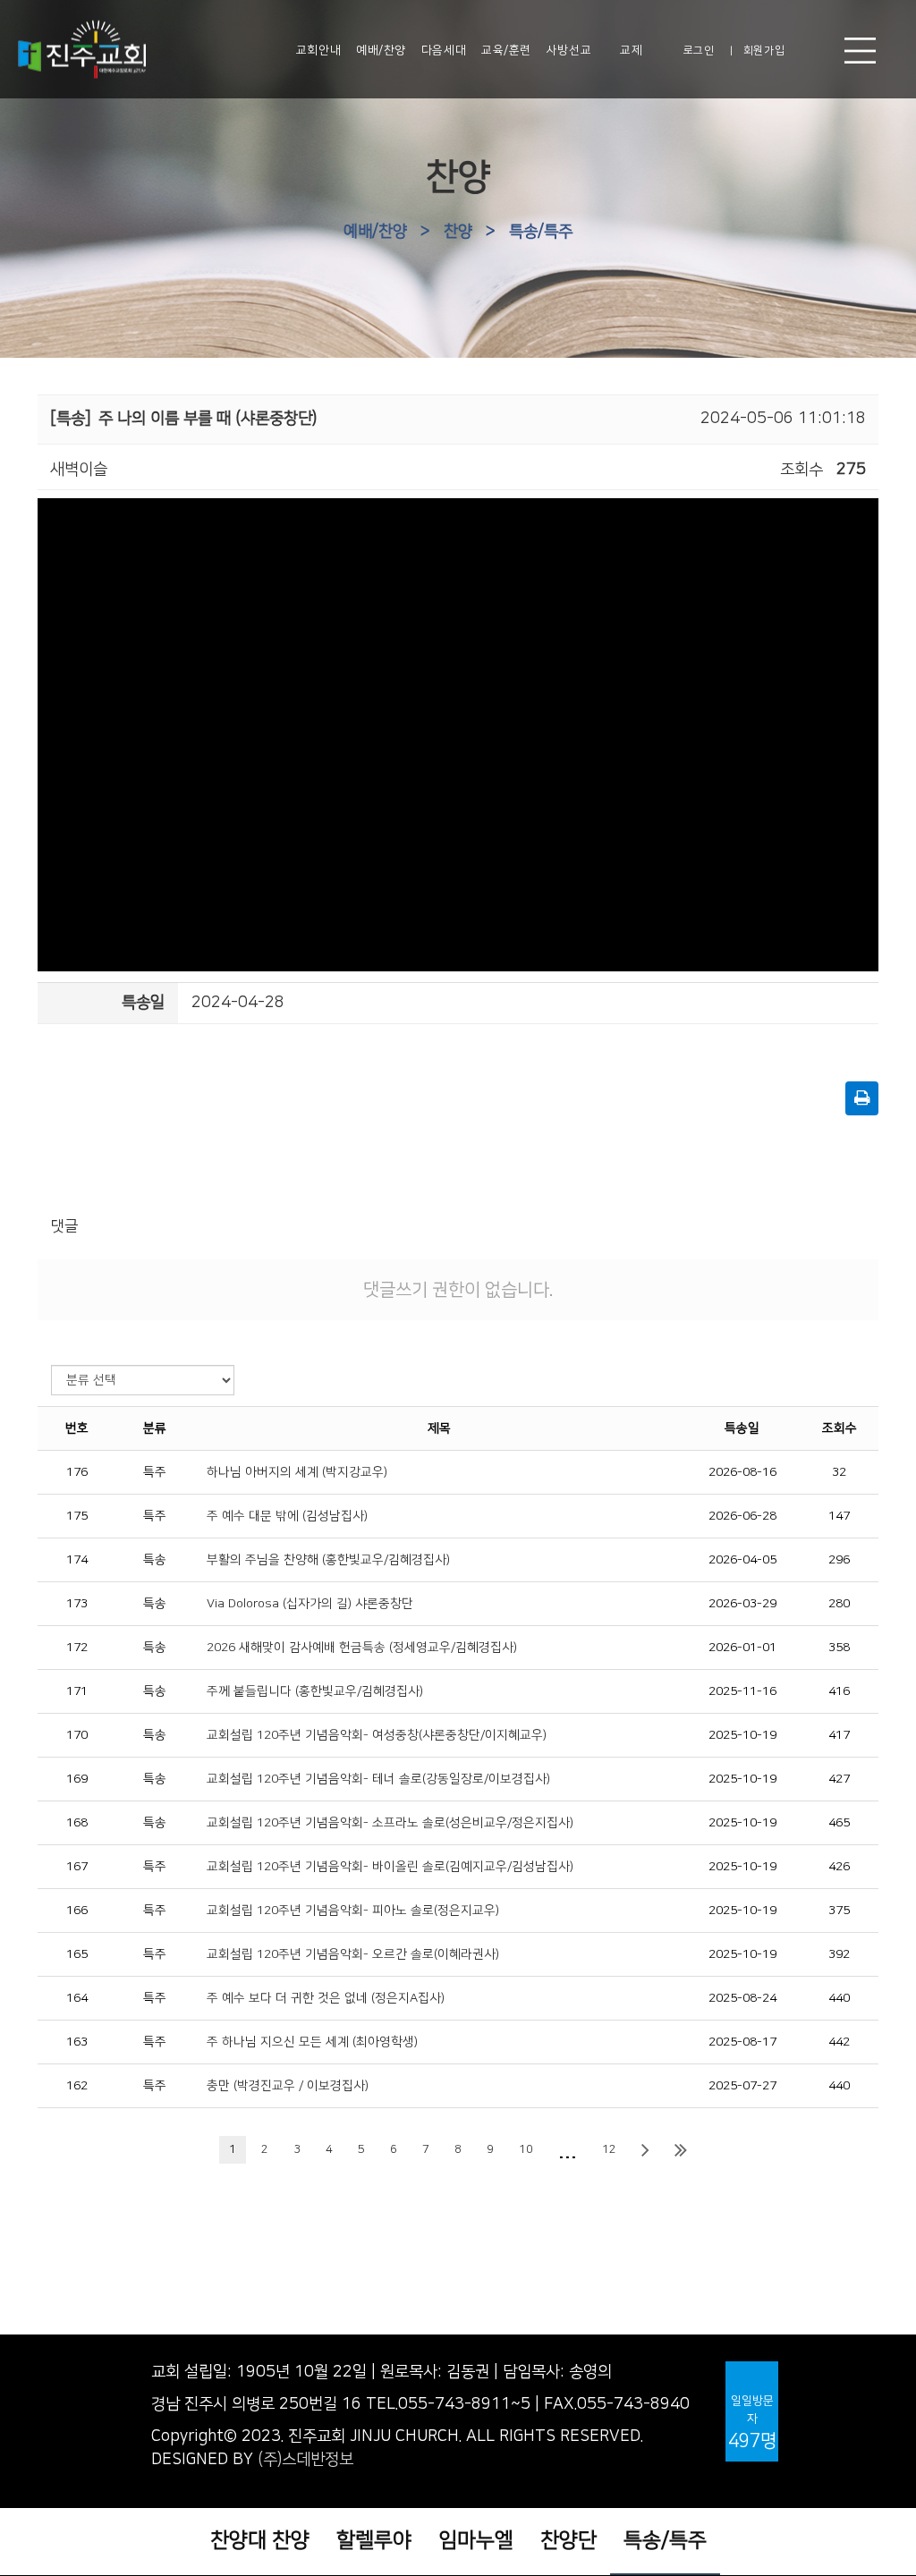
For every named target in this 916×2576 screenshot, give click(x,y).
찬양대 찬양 (260, 2540)
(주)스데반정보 (305, 2460)
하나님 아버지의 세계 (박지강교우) (297, 1472)
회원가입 (764, 51)
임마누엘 (476, 2540)
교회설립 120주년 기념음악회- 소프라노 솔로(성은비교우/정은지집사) (390, 1823)
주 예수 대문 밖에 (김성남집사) (287, 1516)
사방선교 (569, 50)
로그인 (699, 51)
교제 (631, 50)
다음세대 (444, 50)
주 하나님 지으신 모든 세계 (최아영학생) (312, 2042)
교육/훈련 (506, 50)
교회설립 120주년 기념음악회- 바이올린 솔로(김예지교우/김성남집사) (390, 1867)
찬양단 (568, 2540)
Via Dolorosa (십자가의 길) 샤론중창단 (310, 1604)
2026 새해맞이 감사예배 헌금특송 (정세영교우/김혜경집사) (362, 1648)
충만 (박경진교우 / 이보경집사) (288, 2086)
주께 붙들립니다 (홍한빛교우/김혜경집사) (315, 1691)
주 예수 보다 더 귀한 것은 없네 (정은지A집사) (326, 1998)
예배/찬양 (381, 50)
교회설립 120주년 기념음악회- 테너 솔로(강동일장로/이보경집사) (378, 1779)
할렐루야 (374, 2540)
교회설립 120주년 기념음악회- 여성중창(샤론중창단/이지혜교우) (377, 1735)
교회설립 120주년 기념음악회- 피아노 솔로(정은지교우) (353, 1911)
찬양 (458, 232)
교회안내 (318, 50)
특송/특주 (541, 232)
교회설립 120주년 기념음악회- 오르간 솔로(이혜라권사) (353, 1954)
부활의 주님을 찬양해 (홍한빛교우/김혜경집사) (328, 1560)
